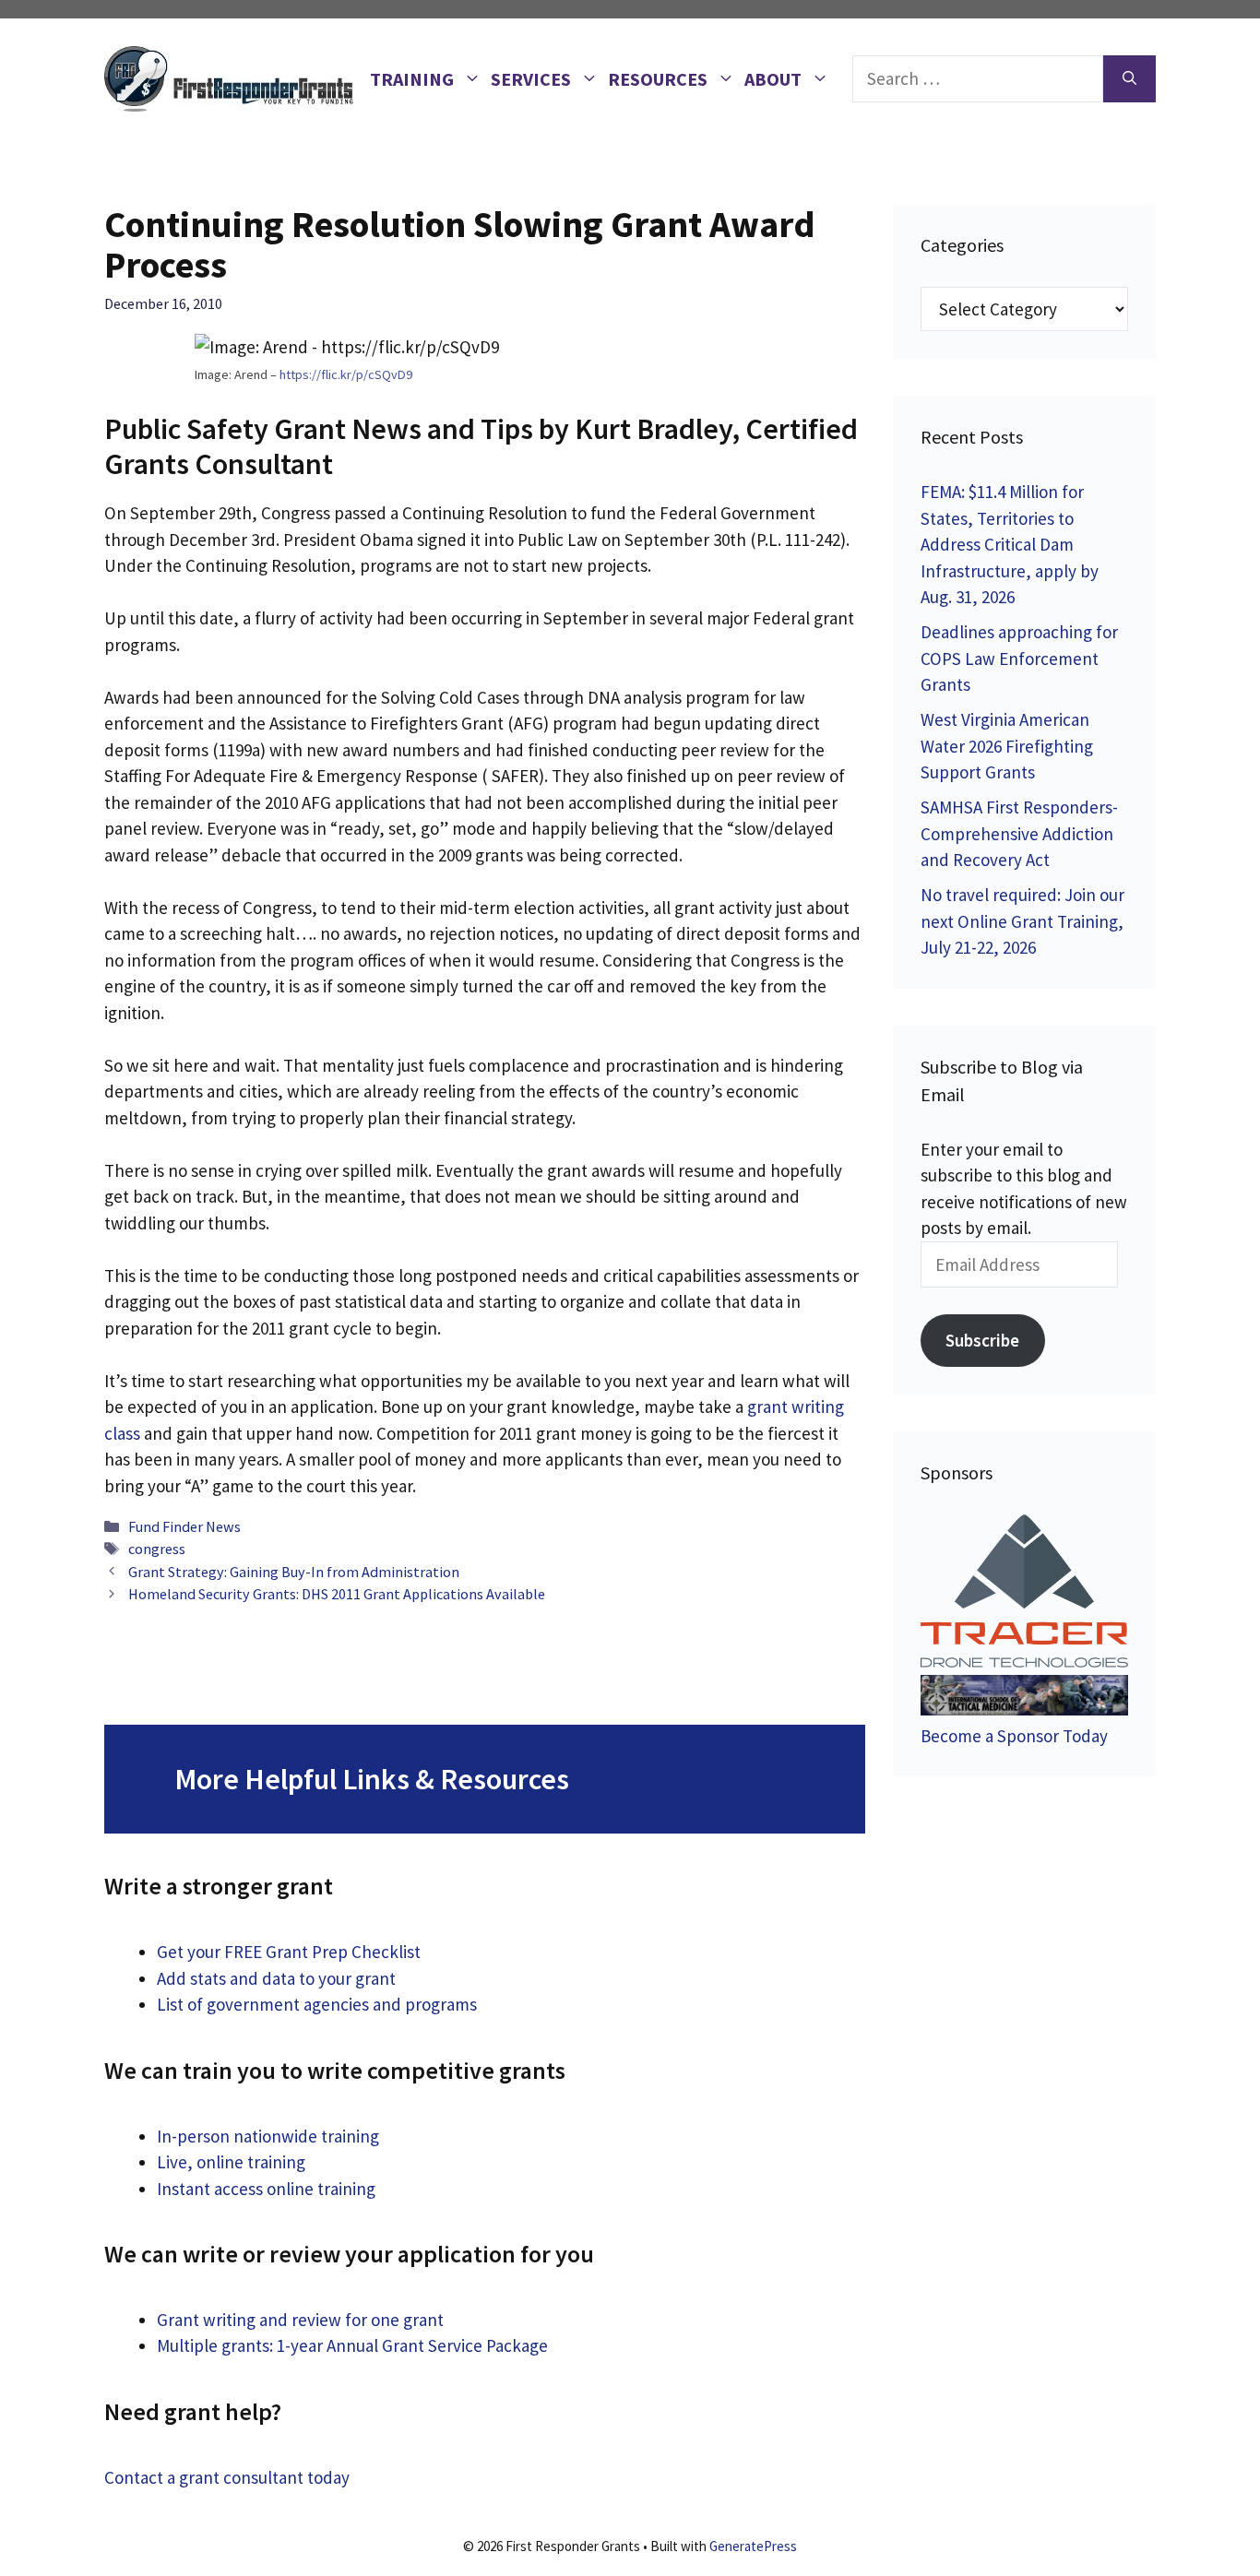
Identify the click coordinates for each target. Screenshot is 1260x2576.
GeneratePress (753, 2546)
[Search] (1129, 79)
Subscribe (982, 1340)
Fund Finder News (184, 1526)
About (773, 79)
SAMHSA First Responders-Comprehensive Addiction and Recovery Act (1019, 833)
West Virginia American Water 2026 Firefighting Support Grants (1007, 746)
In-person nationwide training (268, 2136)
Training (412, 79)
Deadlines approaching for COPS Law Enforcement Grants (1019, 658)
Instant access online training (266, 2189)
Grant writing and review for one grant (300, 2320)
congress (157, 1549)
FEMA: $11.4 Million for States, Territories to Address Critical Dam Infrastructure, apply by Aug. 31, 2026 (1010, 544)
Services (531, 79)
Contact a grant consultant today (227, 2477)
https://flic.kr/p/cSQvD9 (346, 374)
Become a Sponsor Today (1014, 1736)
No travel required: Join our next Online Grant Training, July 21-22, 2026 (1022, 921)
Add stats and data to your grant (276, 1978)
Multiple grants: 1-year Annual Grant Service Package (352, 2345)
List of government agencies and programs (317, 2004)
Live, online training (231, 2162)
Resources (658, 79)
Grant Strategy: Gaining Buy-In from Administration (294, 1572)
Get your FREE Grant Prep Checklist (289, 1952)
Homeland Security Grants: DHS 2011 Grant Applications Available (337, 1594)
